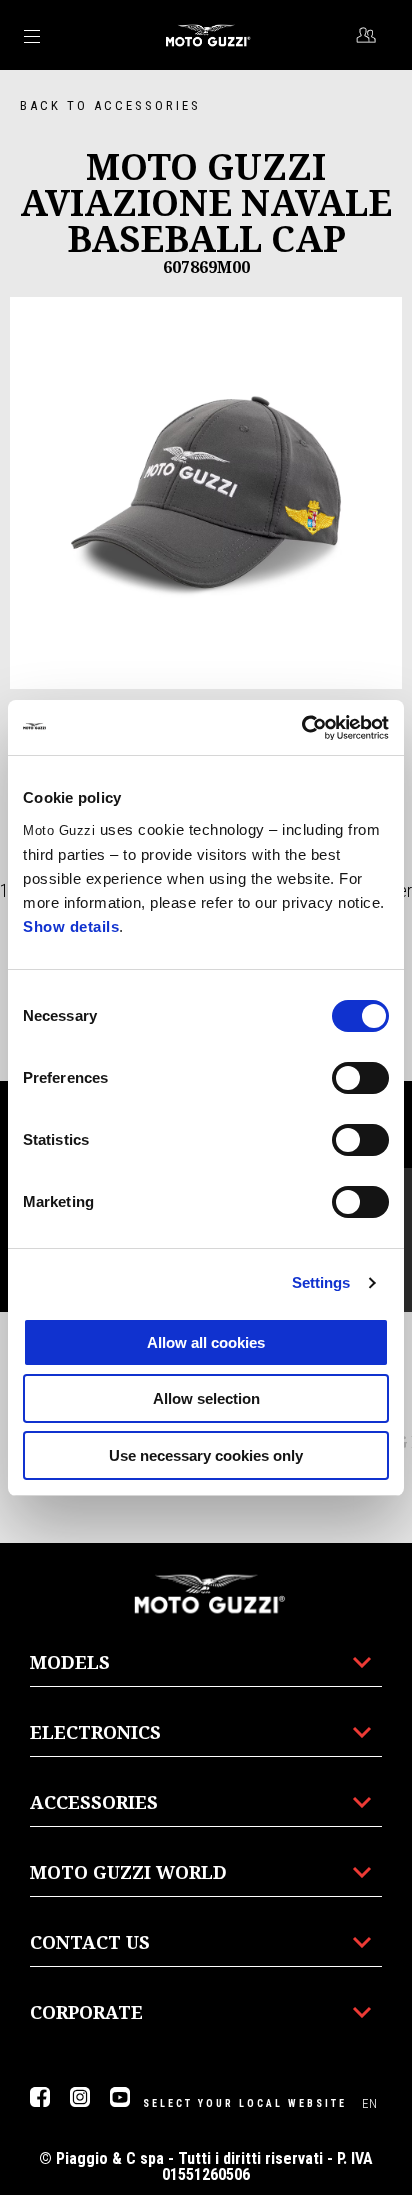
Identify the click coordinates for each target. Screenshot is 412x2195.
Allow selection (206, 1398)
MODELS (70, 1662)
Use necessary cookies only (206, 1455)
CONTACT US (90, 1942)
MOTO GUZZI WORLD (128, 1872)
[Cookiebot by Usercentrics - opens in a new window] (301, 728)
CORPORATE (86, 2012)
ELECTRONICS (95, 1732)
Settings (321, 1282)
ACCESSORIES (94, 1802)
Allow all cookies (206, 1342)
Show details (71, 926)
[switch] (360, 1078)
